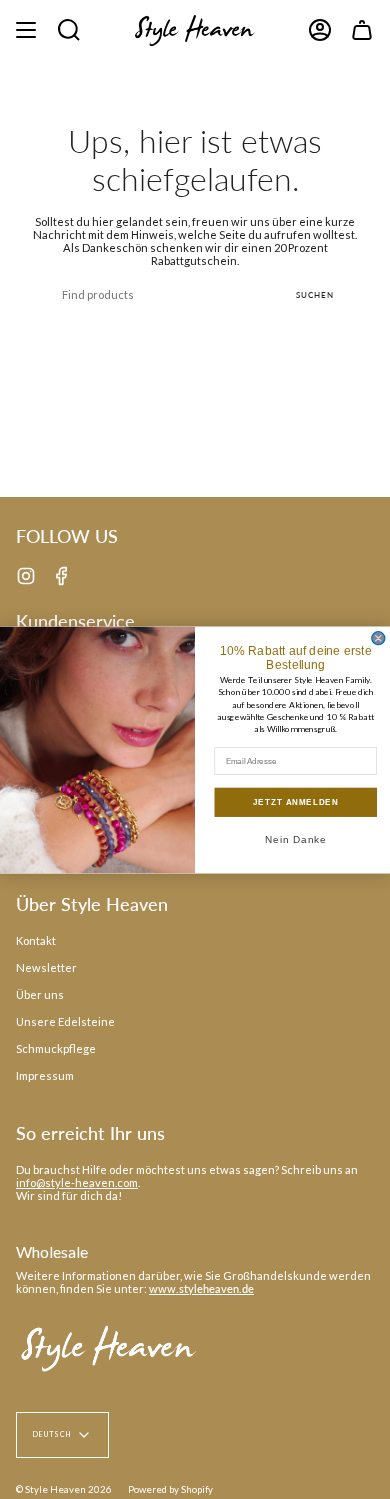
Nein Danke (296, 838)
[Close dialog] (378, 637)
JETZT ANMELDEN (295, 802)
